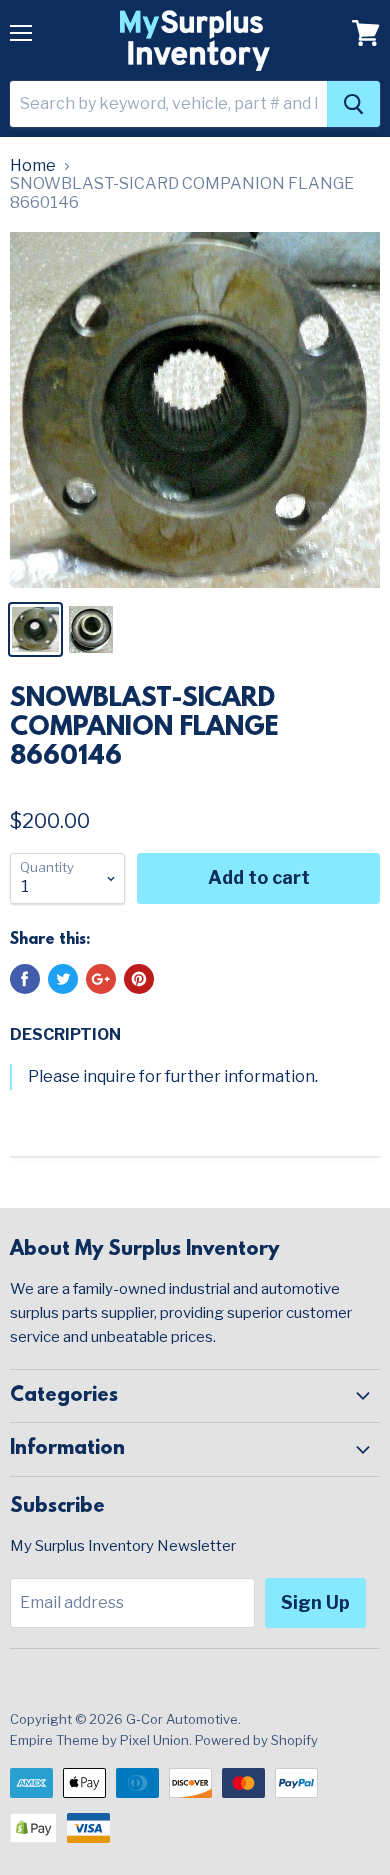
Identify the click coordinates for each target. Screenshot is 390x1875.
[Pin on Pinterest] (139, 979)
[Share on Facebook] (25, 979)
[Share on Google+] (101, 979)
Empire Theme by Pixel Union (99, 1740)
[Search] (353, 104)
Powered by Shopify (256, 1740)
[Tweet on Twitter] (63, 979)
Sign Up (315, 1602)
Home (33, 166)
